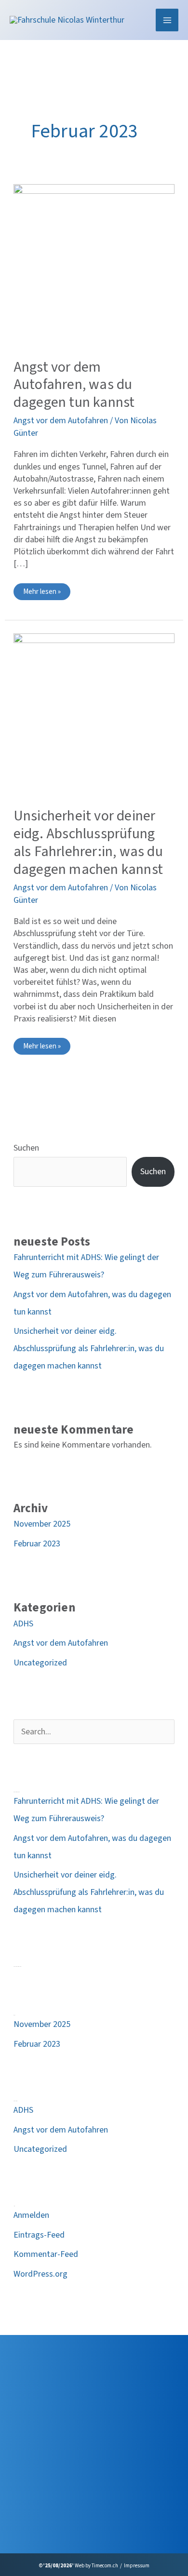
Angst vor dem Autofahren (61, 421)
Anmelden (31, 2215)
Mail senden (31, 2493)
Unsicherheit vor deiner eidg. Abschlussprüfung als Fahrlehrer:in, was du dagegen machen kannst (88, 843)
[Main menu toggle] (167, 20)
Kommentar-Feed (46, 2254)
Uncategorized (40, 1663)
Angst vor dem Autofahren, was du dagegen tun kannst (74, 385)
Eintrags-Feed (39, 2235)
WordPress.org (40, 2274)
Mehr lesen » (42, 593)
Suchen (26, 1148)
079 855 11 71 (34, 2475)
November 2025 (42, 1524)
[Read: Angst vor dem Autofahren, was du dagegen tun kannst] (94, 264)
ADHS (23, 1624)
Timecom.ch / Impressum (121, 2566)
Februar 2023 (37, 1544)
